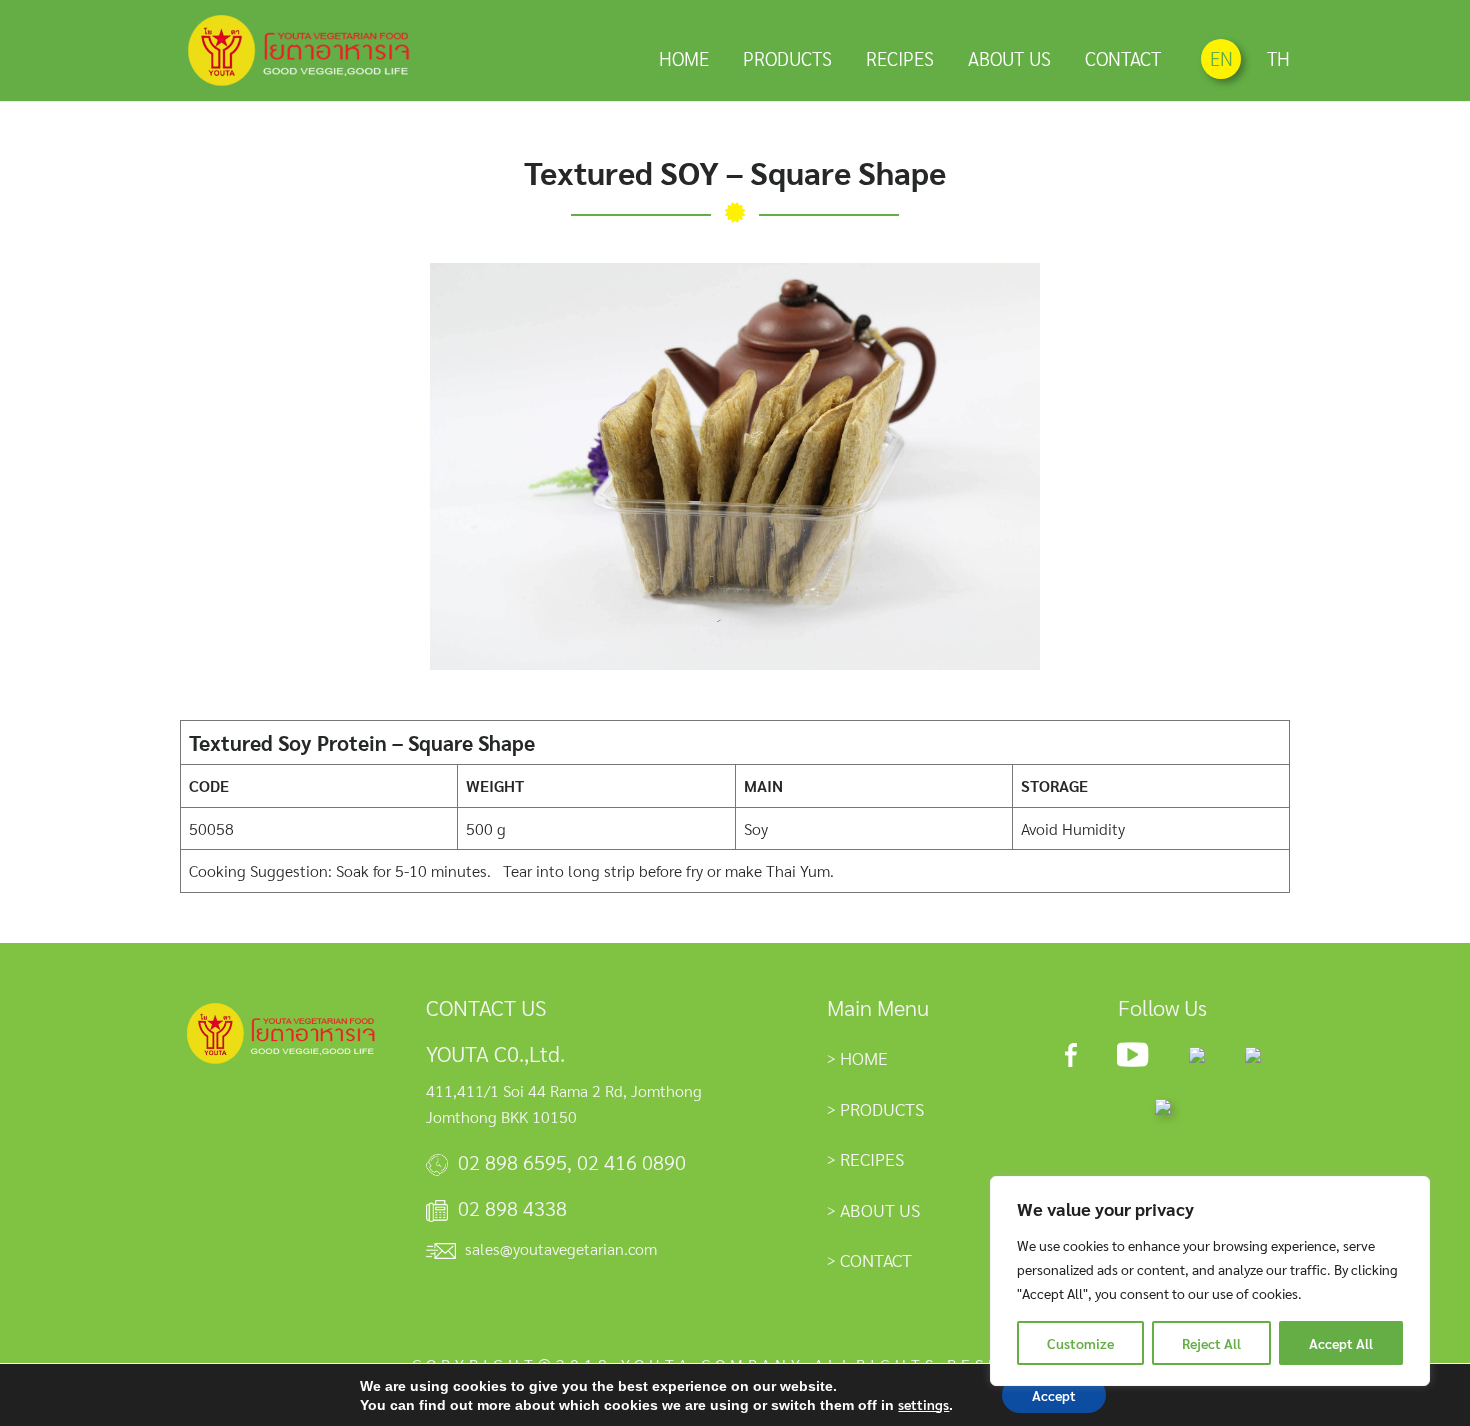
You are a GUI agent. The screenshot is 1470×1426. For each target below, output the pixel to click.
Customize (1080, 1343)
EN (1221, 58)
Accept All (1341, 1343)
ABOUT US (1009, 58)
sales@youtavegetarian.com (561, 1248)
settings (923, 1404)
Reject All (1211, 1343)
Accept (1054, 1395)
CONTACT (1123, 58)
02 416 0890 (631, 1162)
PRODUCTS (787, 58)
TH (1278, 58)
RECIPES (900, 58)
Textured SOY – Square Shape (735, 171)
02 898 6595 (512, 1162)
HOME (684, 58)
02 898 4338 (512, 1208)
